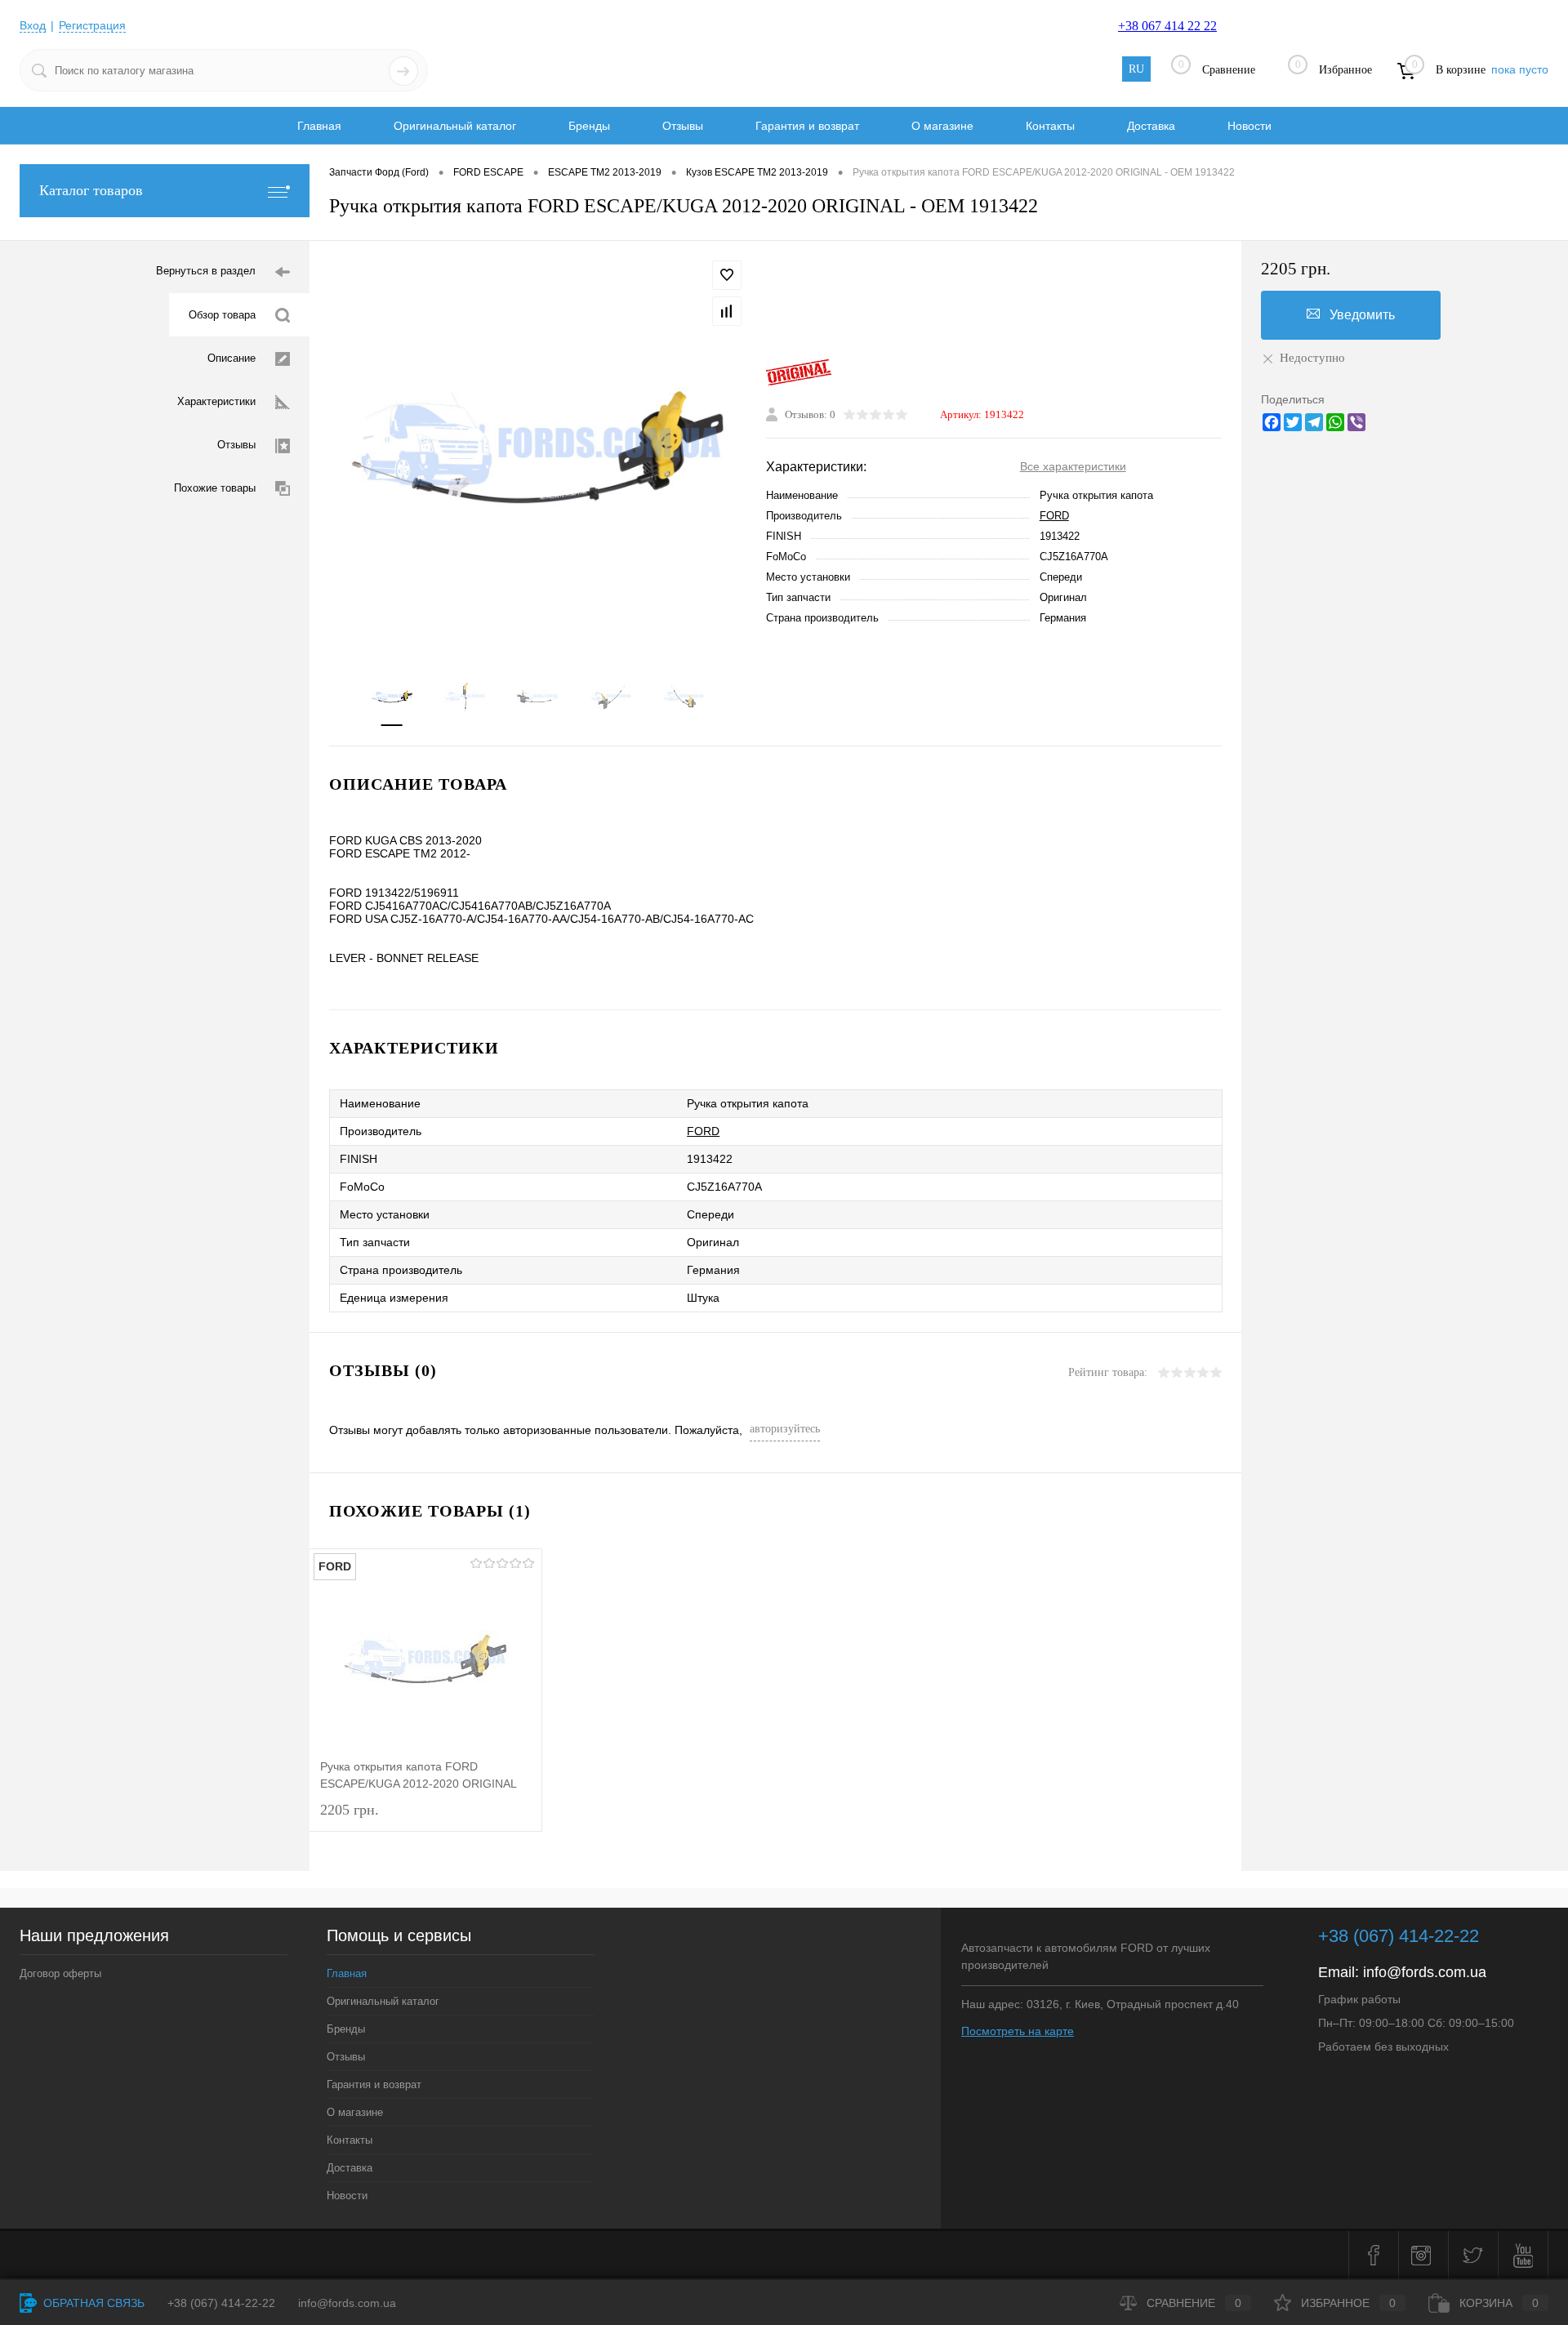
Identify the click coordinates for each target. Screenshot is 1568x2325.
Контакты (1050, 126)
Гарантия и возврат (807, 126)
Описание (232, 358)
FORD (1054, 516)
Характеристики (216, 401)
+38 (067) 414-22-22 (1399, 1936)
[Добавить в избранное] (727, 275)
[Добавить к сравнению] (727, 311)
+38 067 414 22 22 (1167, 26)
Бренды (589, 126)
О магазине (942, 126)
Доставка (1151, 126)
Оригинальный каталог (455, 126)
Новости (1249, 126)
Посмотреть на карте (1018, 2031)
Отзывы (683, 126)
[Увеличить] (538, 448)
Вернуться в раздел (206, 271)
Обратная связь (92, 2303)
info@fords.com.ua (1425, 1972)
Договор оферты (60, 1973)
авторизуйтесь (785, 1429)
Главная (319, 126)
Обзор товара (222, 315)
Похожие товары (215, 488)
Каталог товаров (91, 190)
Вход (33, 25)
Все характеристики (1073, 466)
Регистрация (92, 25)
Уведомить (1362, 315)
